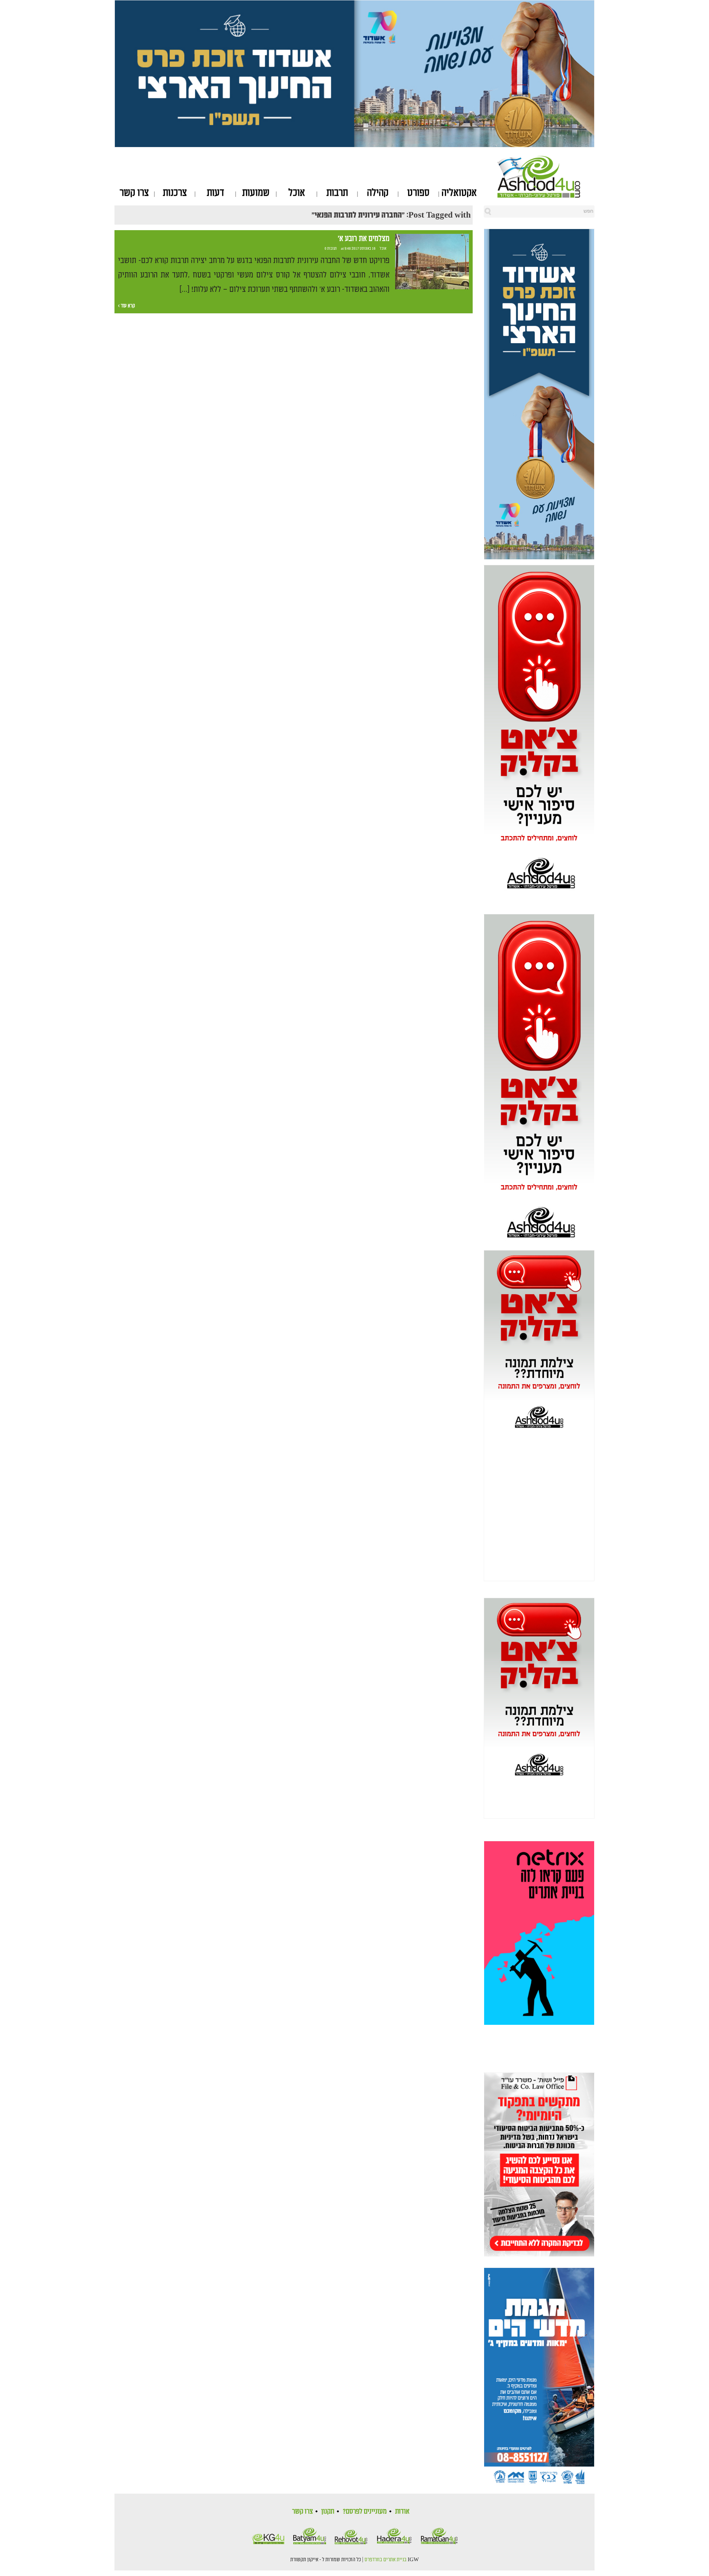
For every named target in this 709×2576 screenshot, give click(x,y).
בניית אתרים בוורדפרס (386, 2560)
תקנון (328, 2511)
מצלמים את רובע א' (364, 239)
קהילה (378, 193)
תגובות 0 (331, 249)
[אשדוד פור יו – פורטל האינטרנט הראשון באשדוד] (546, 177)
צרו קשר (134, 193)
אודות (402, 2511)
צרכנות (175, 193)
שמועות (256, 193)
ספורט (418, 193)
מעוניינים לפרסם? (365, 2511)
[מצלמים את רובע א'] (432, 262)
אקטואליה (459, 193)
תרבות (337, 193)
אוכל (297, 193)
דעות (215, 193)
